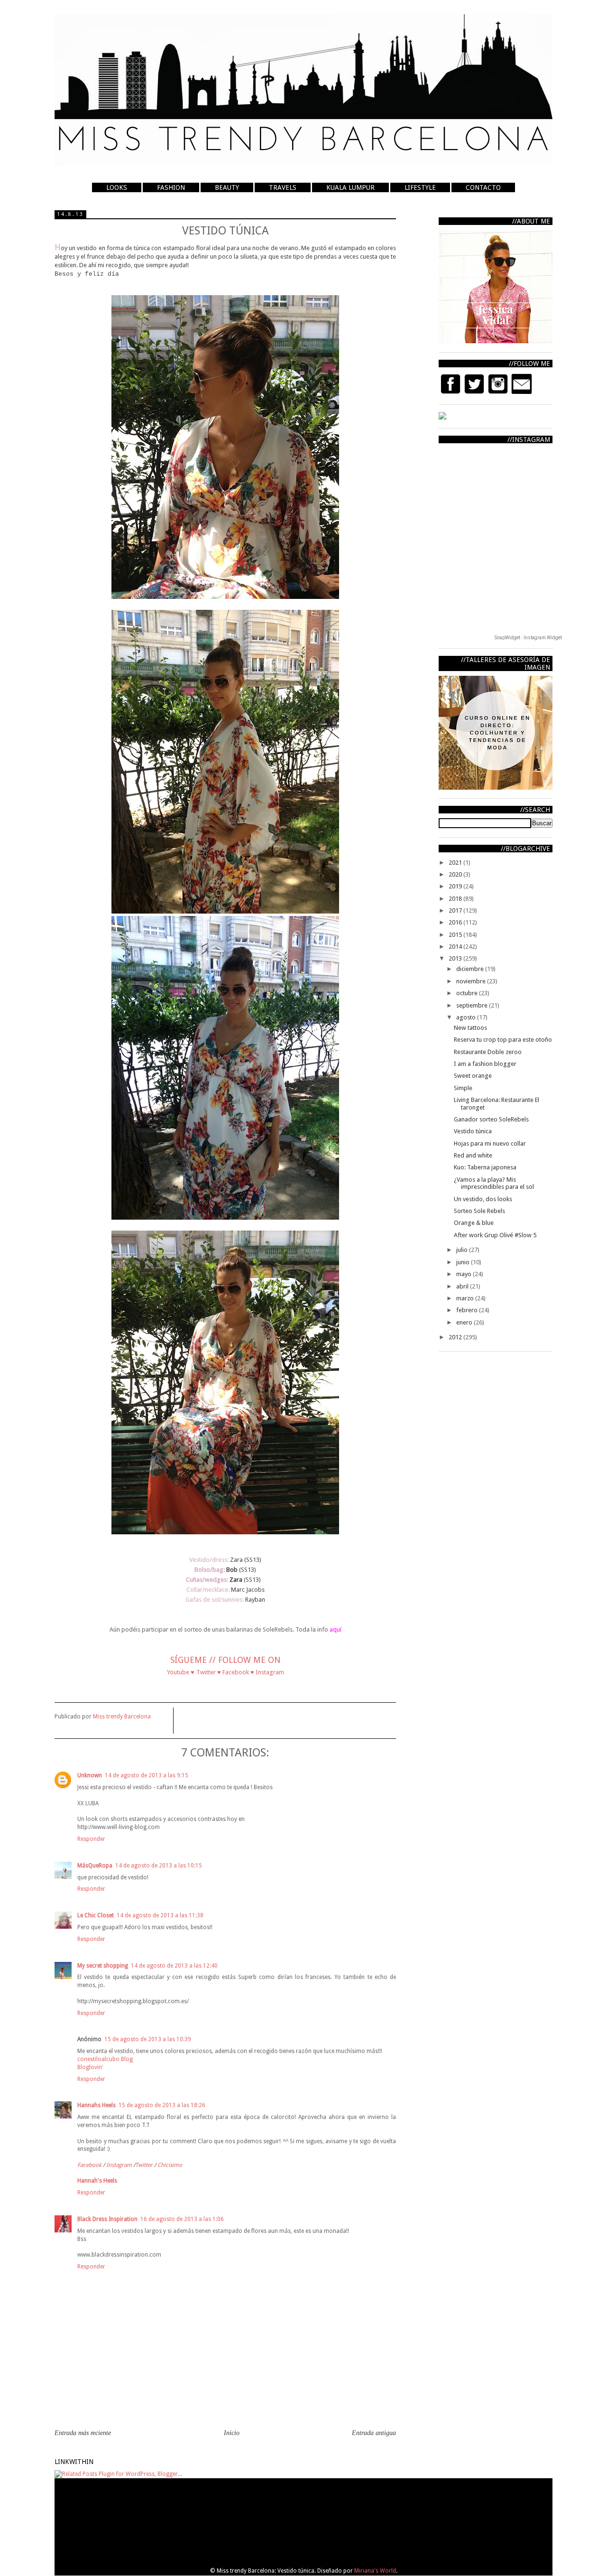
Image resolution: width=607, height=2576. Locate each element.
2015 (456, 935)
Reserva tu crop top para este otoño (503, 1040)
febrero (468, 1310)
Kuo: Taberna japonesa (485, 1167)
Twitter (144, 2165)
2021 (456, 863)
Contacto (483, 187)
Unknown (90, 1775)
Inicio (232, 2433)
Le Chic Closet (96, 1915)
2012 (456, 1337)
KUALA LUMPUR (350, 187)
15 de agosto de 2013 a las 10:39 (148, 2039)
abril (463, 1286)
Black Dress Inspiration (107, 2219)
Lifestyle (420, 187)
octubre (468, 993)
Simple (463, 1088)
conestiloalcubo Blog (105, 2059)
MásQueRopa (95, 1866)
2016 (456, 922)
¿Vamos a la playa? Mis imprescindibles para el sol (494, 1183)
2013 (456, 958)
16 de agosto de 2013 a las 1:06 (182, 2219)
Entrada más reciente (83, 2433)
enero (465, 1322)
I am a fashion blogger (485, 1064)
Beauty (227, 187)
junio (464, 1262)
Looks (117, 187)
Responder (91, 1839)
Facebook (89, 2165)
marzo (466, 1298)
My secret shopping (103, 1966)
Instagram (119, 2165)
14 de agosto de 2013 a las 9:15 (147, 1775)
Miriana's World (375, 2571)
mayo (464, 1274)
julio (463, 1250)
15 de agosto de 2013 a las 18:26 (162, 2105)
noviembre (472, 981)
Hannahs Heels (97, 2105)
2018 (456, 899)
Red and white (473, 1155)
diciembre (471, 969)
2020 (456, 874)
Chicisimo (170, 2165)
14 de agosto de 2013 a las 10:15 (159, 1866)
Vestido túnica (473, 1131)
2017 (456, 910)
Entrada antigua (374, 2433)
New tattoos (470, 1028)
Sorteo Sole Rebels (479, 1211)
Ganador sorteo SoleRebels (491, 1119)
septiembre (473, 1005)
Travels (283, 187)
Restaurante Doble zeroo (488, 1052)
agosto (467, 1017)
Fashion (171, 187)
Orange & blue (474, 1223)
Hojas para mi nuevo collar (490, 1143)
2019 (456, 886)
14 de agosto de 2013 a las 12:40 (174, 1966)
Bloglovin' (90, 2067)
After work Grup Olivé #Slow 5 (495, 1235)
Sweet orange (473, 1076)
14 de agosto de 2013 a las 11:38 (160, 1915)
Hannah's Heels (97, 2181)
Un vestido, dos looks (483, 1199)
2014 (456, 947)
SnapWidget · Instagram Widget (528, 638)
